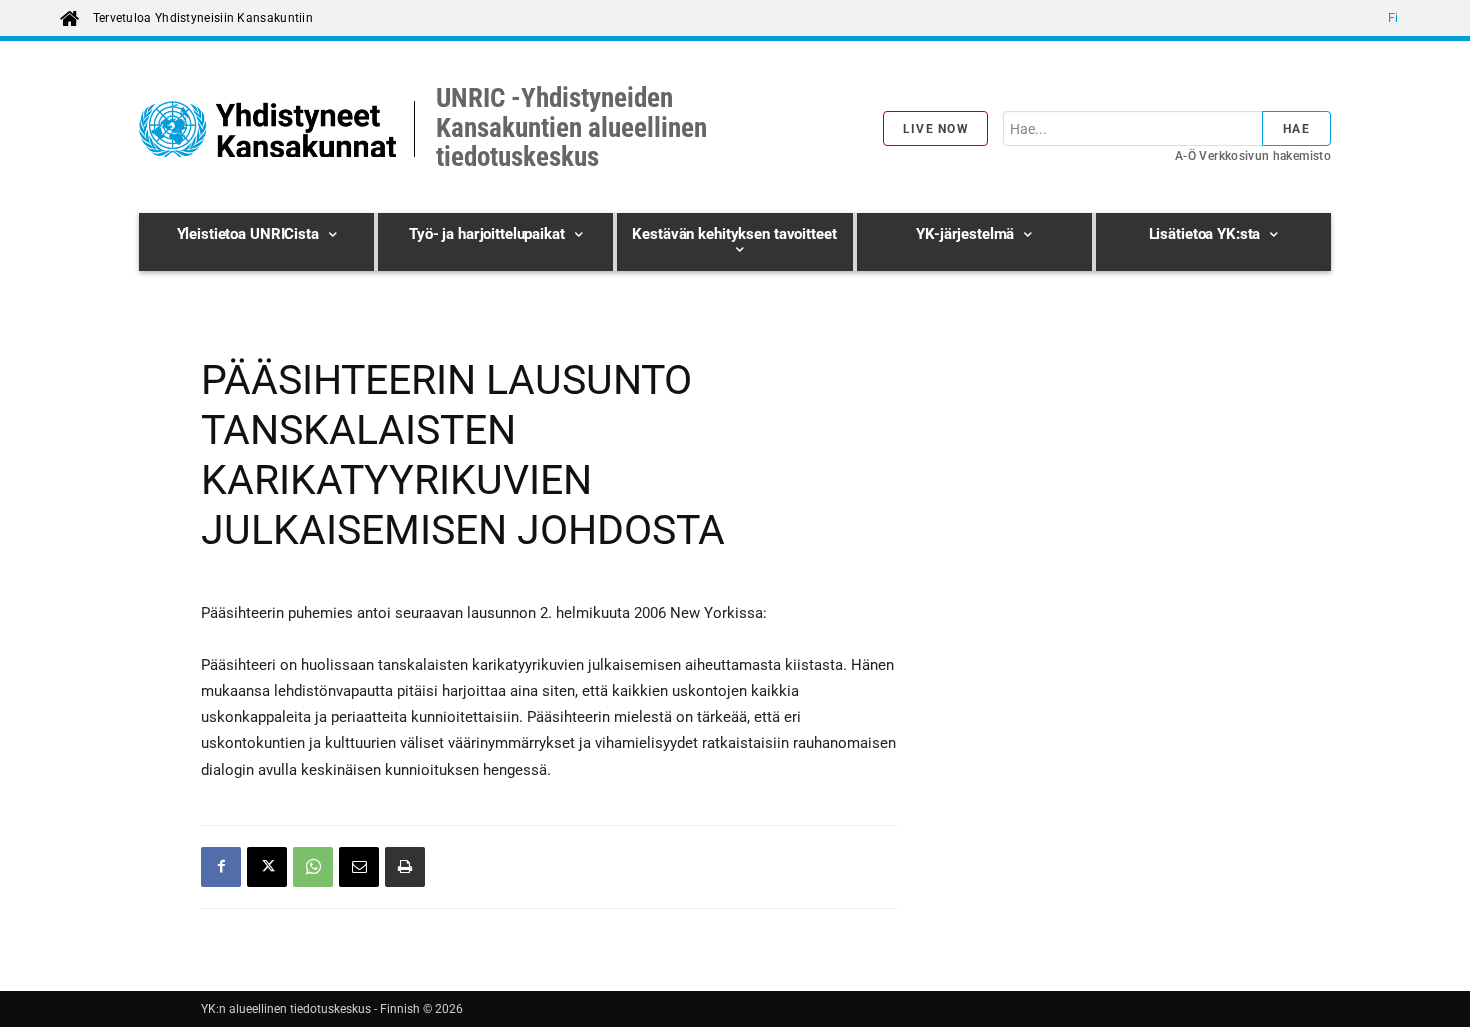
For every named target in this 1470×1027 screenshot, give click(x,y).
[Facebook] (221, 867)
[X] (267, 867)
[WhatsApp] (313, 867)
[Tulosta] (405, 867)
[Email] (359, 867)
